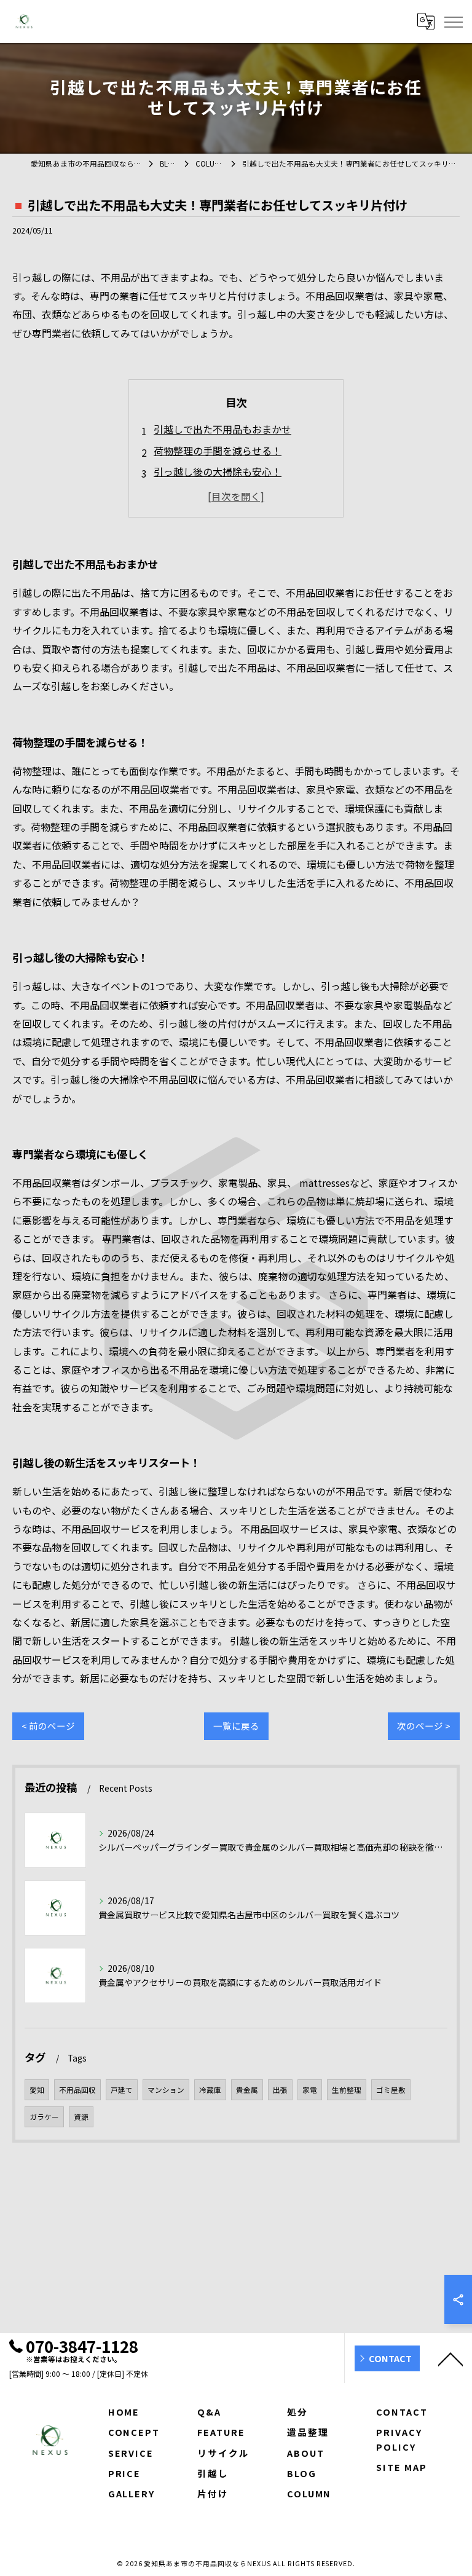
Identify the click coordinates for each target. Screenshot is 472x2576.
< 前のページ (48, 1726)
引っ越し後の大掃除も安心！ (218, 471)
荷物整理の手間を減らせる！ (218, 451)
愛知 (37, 2090)
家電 (310, 2090)
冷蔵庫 (210, 2090)
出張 (280, 2090)
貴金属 (247, 2090)
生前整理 (347, 2090)
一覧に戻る (236, 1726)
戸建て (122, 2090)
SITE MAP (402, 2467)
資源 (81, 2117)
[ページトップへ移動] (450, 2358)
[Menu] (453, 21)
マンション (166, 2090)
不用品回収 (77, 2090)
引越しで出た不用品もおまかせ (222, 429)
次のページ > (424, 1726)
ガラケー (44, 2117)
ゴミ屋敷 (391, 2090)
